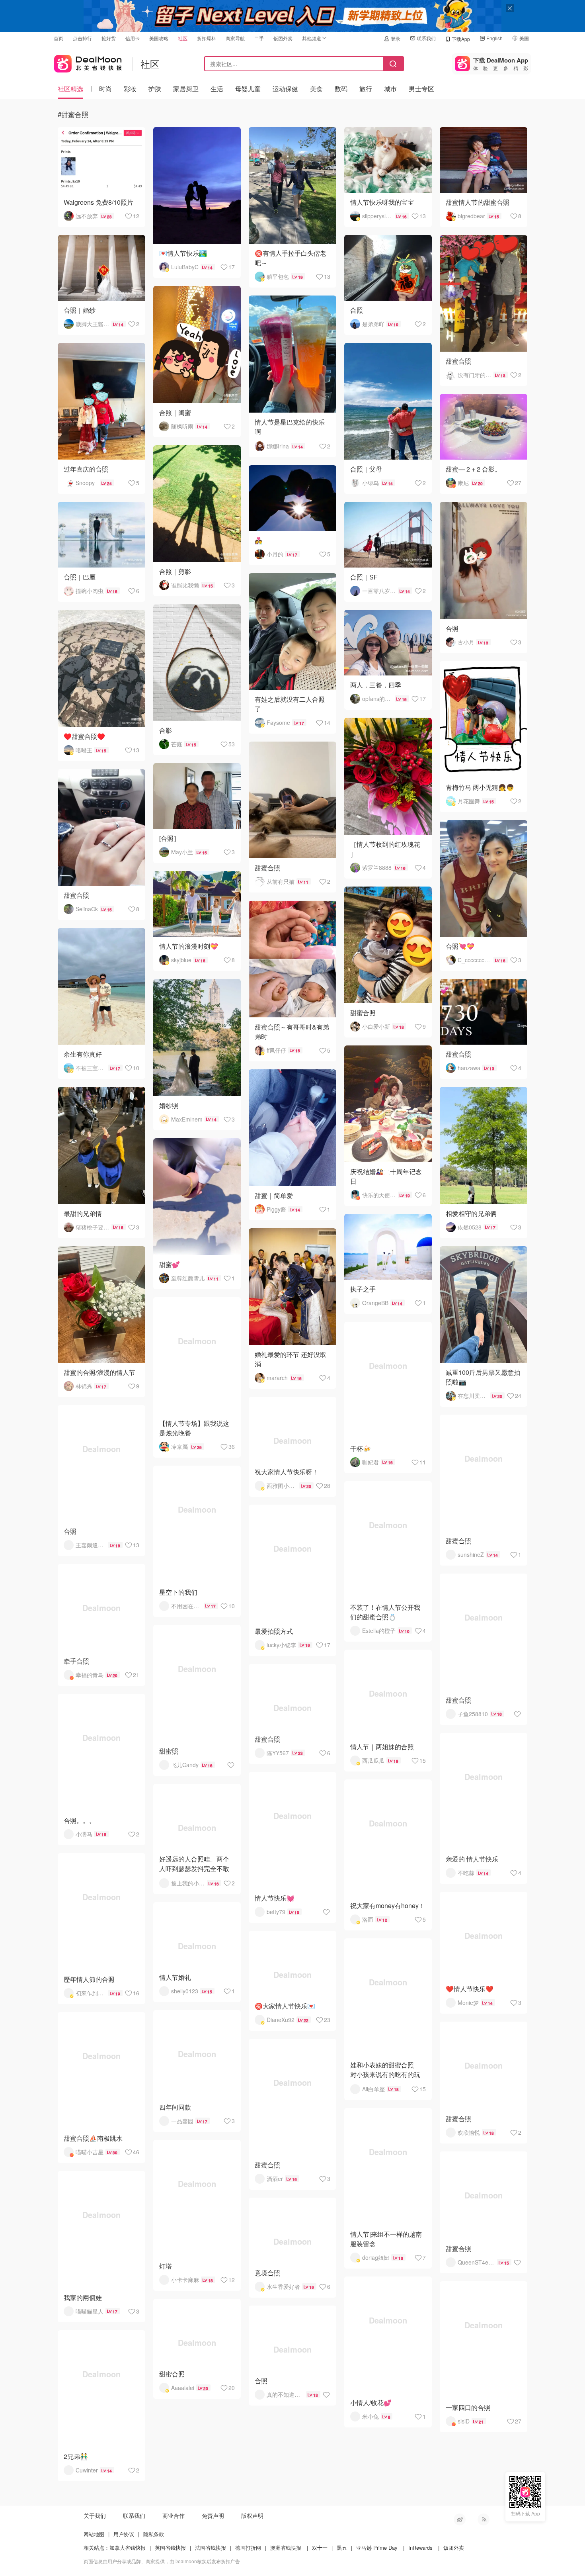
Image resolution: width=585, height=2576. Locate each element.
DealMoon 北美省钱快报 (88, 62)
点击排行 (82, 38)
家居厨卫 (186, 89)
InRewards (420, 2548)
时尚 (105, 89)
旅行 (366, 89)
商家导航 (235, 38)
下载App (461, 39)
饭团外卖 (283, 38)
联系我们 (426, 38)
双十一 (320, 2548)
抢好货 (109, 38)
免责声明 (213, 2515)
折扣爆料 (207, 38)
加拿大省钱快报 (128, 2548)
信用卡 (133, 38)
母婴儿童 (248, 89)
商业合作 (174, 2515)
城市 (390, 89)
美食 (316, 89)
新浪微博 (460, 2519)
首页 (58, 38)
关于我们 (95, 2515)
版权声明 (252, 2515)
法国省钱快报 (211, 2548)
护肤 (155, 89)
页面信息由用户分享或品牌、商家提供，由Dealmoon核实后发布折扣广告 (162, 2561)
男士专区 (421, 89)
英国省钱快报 (170, 2548)
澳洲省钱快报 (286, 2548)
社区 (183, 38)
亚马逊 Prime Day (377, 2548)
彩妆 (130, 89)
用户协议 (124, 2534)
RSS (484, 2519)
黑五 (342, 2548)
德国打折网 (248, 2548)
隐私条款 (154, 2534)
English (494, 38)
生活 (217, 89)
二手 (259, 38)
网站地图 (94, 2534)
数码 (341, 89)
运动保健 (285, 89)
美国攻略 (159, 38)
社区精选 (70, 89)
